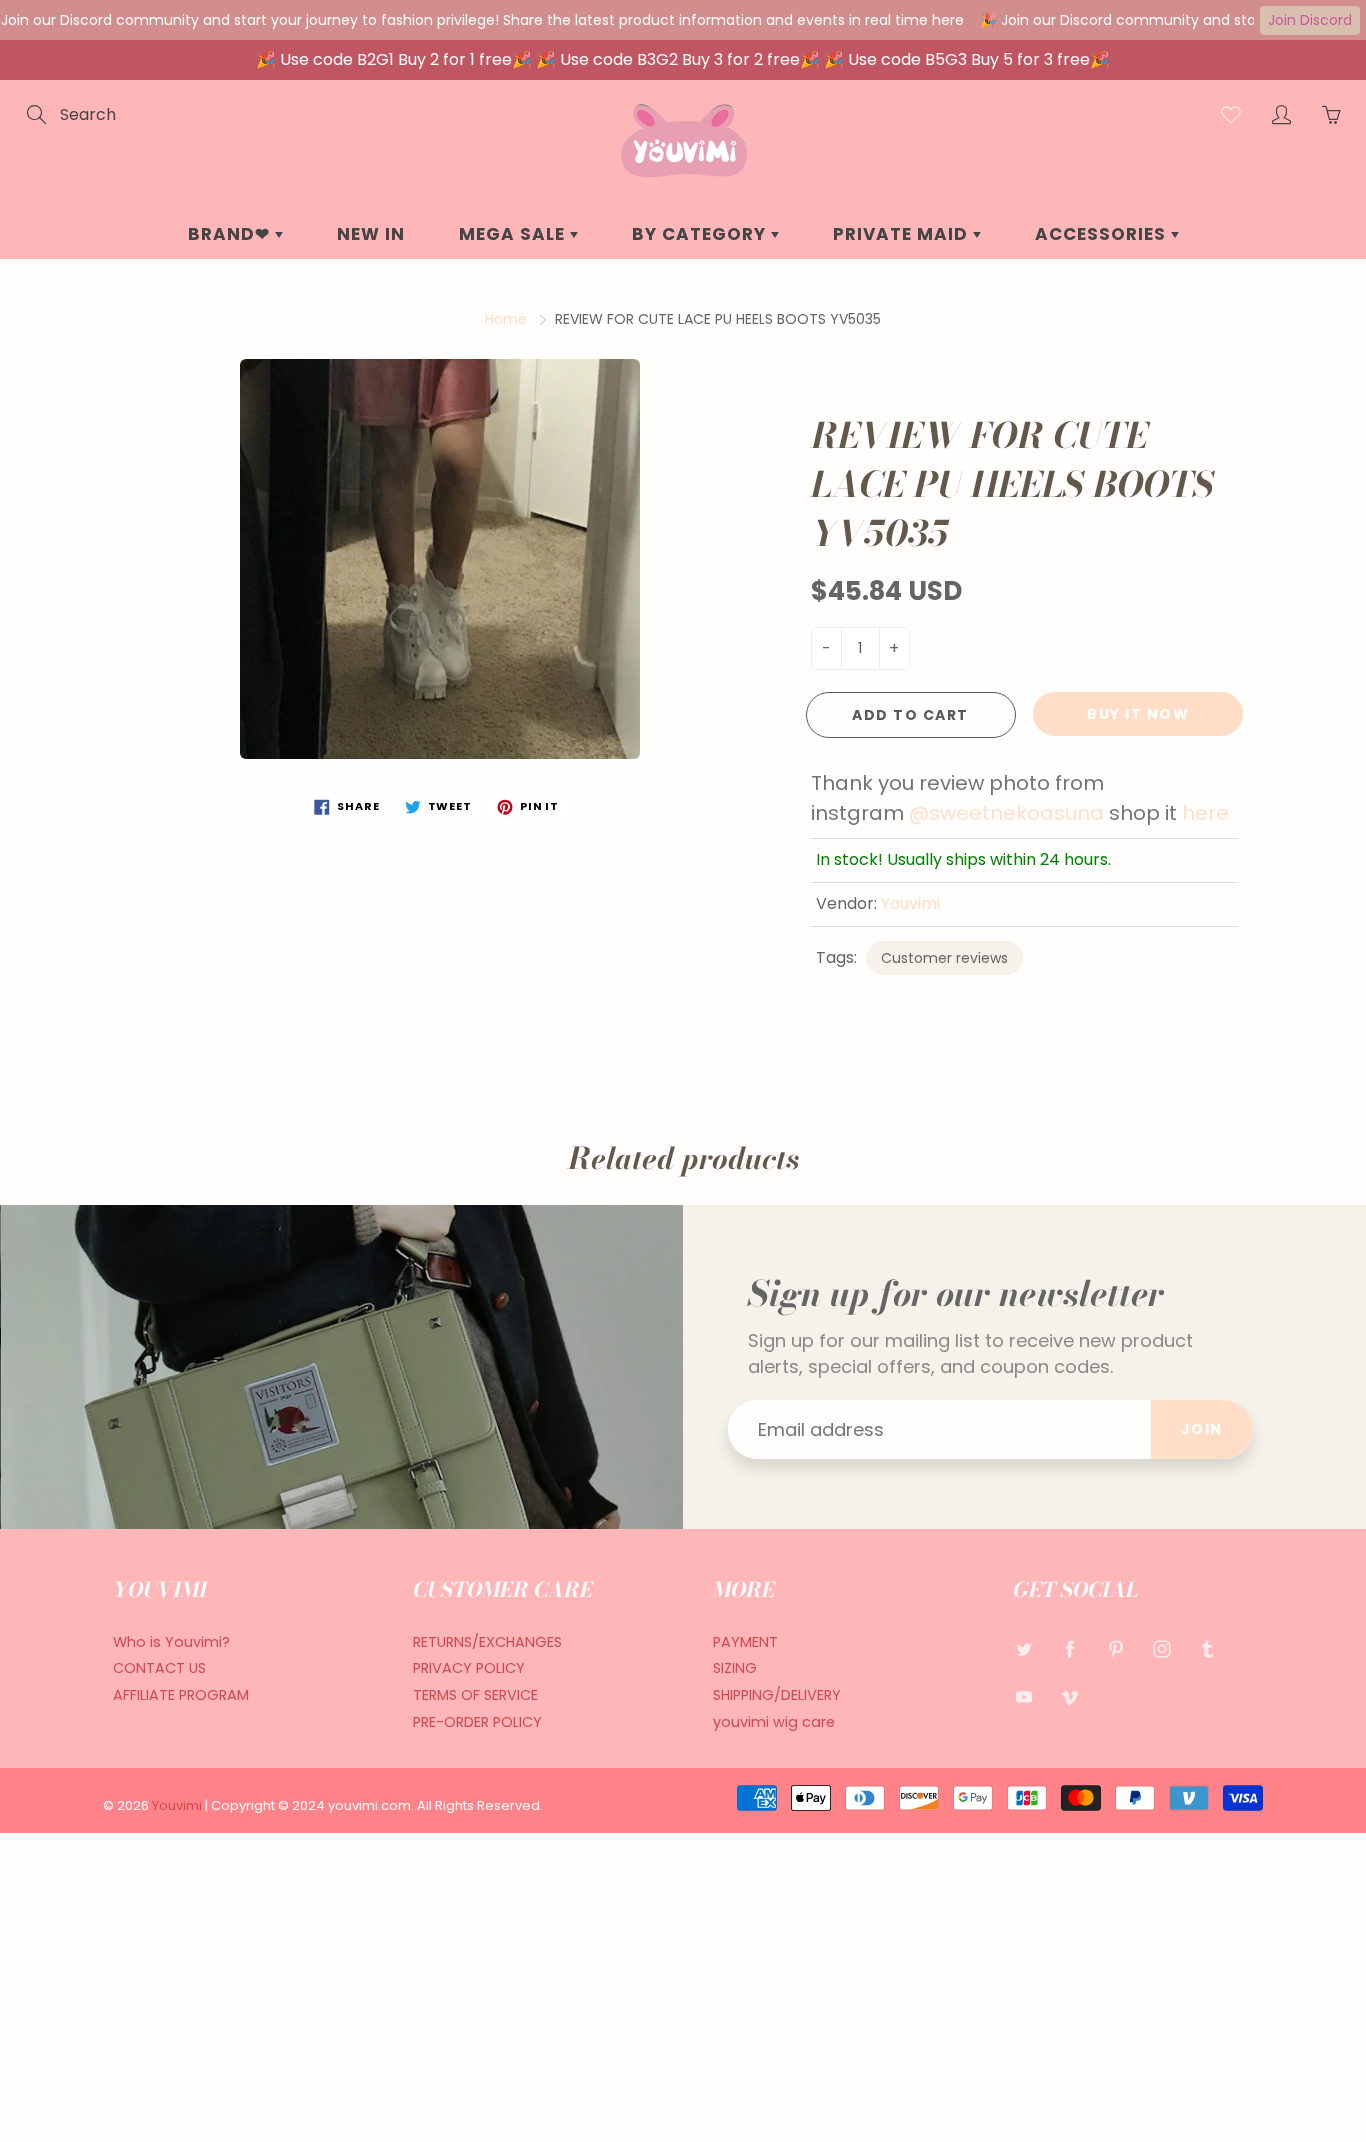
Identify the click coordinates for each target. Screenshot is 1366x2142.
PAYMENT (745, 1642)
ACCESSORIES (1103, 234)
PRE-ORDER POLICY (477, 1722)
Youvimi (910, 903)
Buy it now (1138, 714)
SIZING (735, 1668)
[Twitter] (1023, 1649)
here (1208, 813)
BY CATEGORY (701, 234)
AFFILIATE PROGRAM (181, 1695)
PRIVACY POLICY (469, 1668)
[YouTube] (1023, 1696)
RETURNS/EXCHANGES (487, 1642)
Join (1202, 1429)
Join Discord (1310, 20)
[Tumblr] (1207, 1649)
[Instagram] (1161, 1649)
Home (506, 319)
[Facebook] (1069, 1649)
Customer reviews (944, 958)
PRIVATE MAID (903, 234)
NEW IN (371, 234)
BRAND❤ (231, 234)
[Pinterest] (1115, 1649)
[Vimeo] (1069, 1696)
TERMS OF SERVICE (475, 1695)
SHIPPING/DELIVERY (777, 1695)
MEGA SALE (514, 234)
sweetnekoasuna (1016, 813)
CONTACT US (159, 1668)
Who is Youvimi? (171, 1642)
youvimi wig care (774, 1722)
